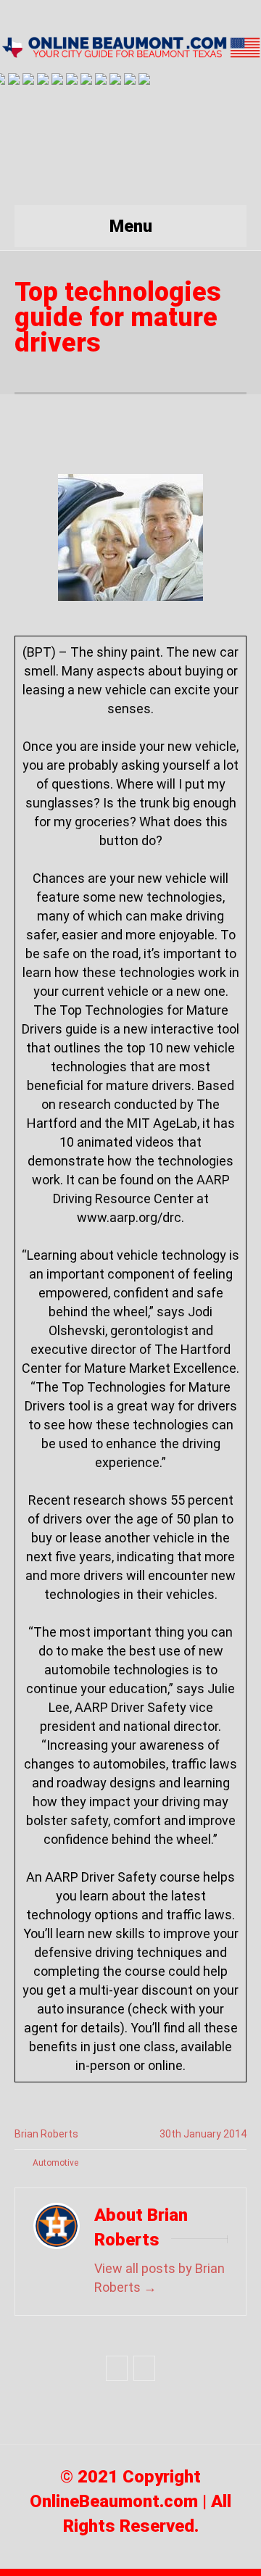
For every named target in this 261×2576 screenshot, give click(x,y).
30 (170, 2134)
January (203, 2134)
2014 (235, 2134)
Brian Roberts (46, 2134)
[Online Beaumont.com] (130, 46)
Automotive (55, 2163)
